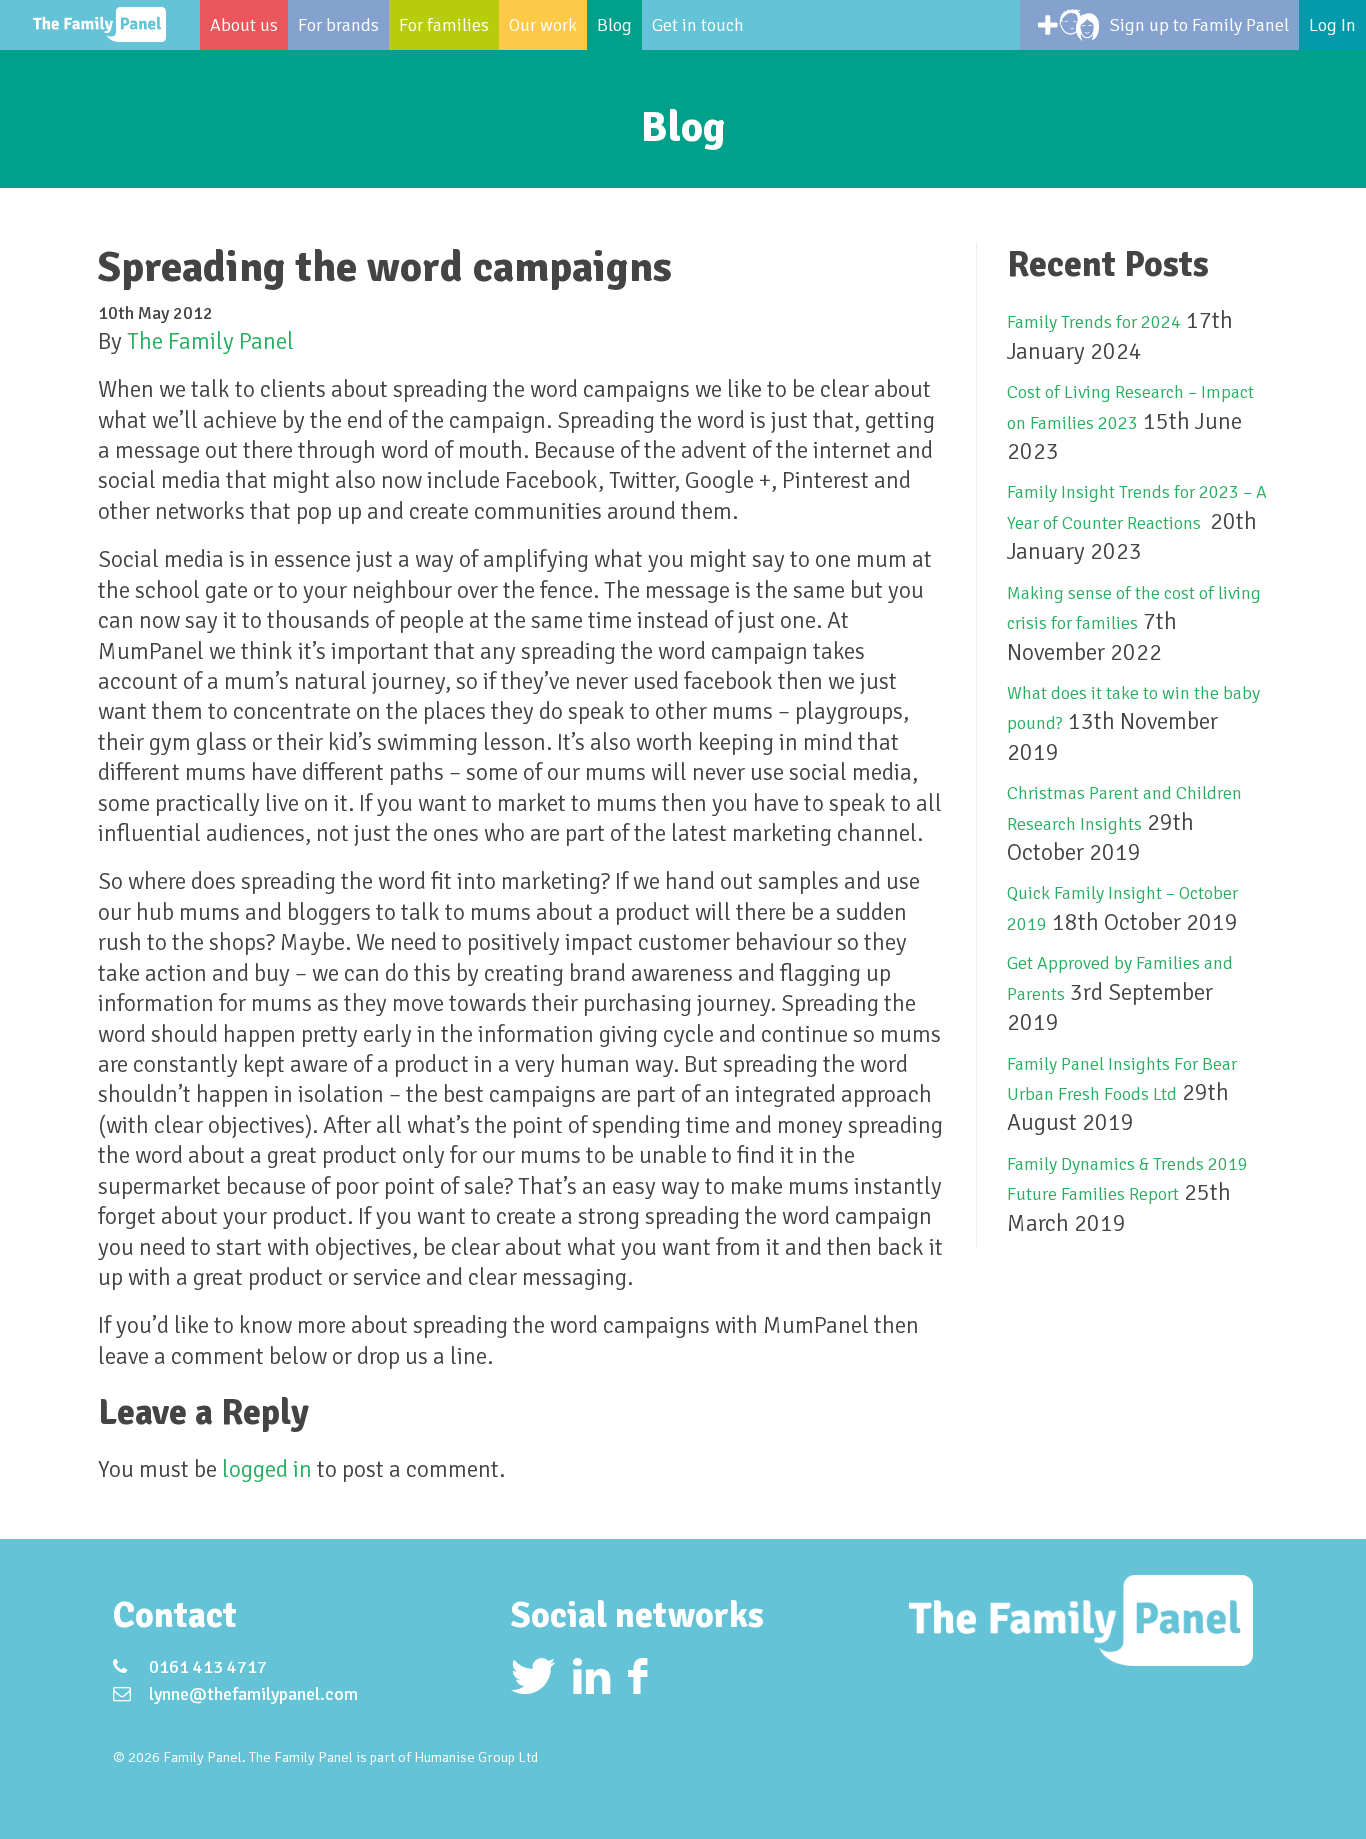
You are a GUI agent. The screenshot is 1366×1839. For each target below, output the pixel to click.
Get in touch (698, 25)
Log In (1332, 25)
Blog (614, 25)
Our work (543, 25)
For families (444, 25)
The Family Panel (210, 341)
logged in (267, 1469)
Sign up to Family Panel (1199, 25)
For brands (338, 25)
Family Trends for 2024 (1094, 322)
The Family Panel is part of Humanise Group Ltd (393, 1757)
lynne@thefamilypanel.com (253, 1694)
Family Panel (100, 25)
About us (244, 25)
